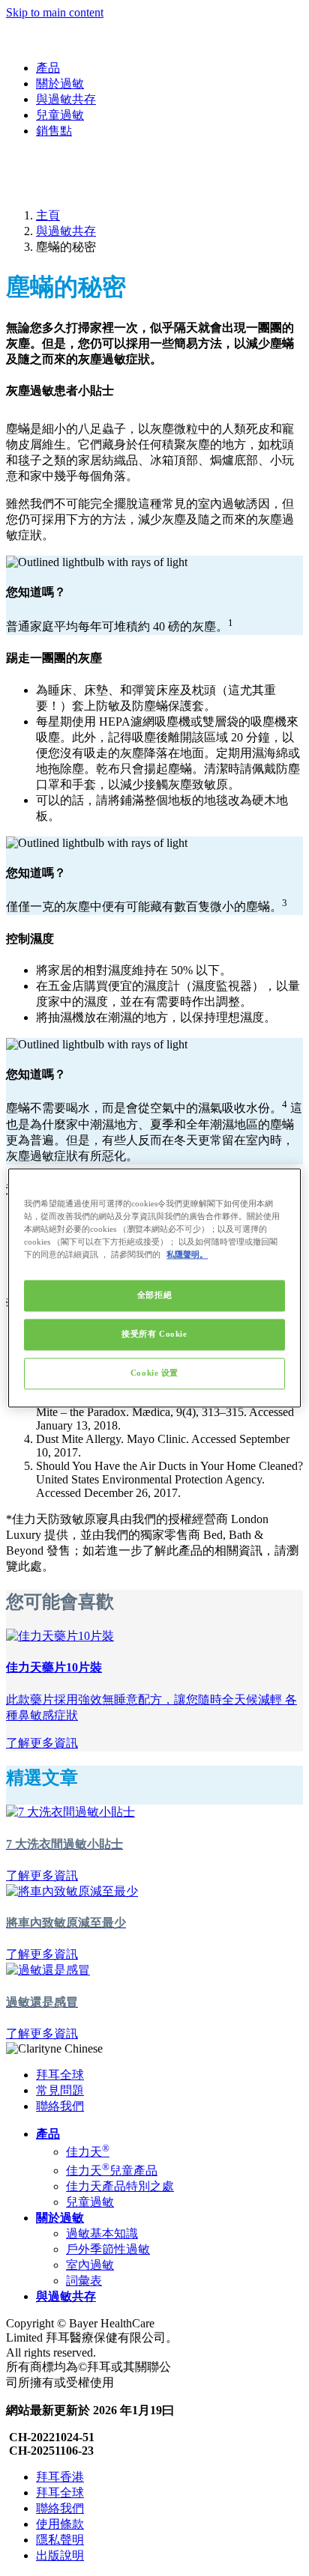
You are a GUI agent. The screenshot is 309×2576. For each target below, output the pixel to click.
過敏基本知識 (102, 2233)
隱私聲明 (60, 2540)
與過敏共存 (66, 99)
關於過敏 (60, 83)
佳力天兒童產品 (112, 2171)
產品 (48, 68)
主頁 (48, 215)
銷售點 (54, 131)
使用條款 (60, 2524)
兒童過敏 (60, 115)
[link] (42, 1743)
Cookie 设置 (154, 1373)
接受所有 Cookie (154, 1334)
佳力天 (88, 2152)
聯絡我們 (60, 2106)
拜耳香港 (60, 2477)
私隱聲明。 (187, 1255)
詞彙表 (84, 2281)
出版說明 (60, 2555)
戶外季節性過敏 (108, 2249)
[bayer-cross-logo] (27, 189)
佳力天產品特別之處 (120, 2186)
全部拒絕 (154, 1295)
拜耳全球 (60, 2075)
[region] (154, 1288)
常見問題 (60, 2090)
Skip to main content (55, 12)
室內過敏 (90, 2265)
